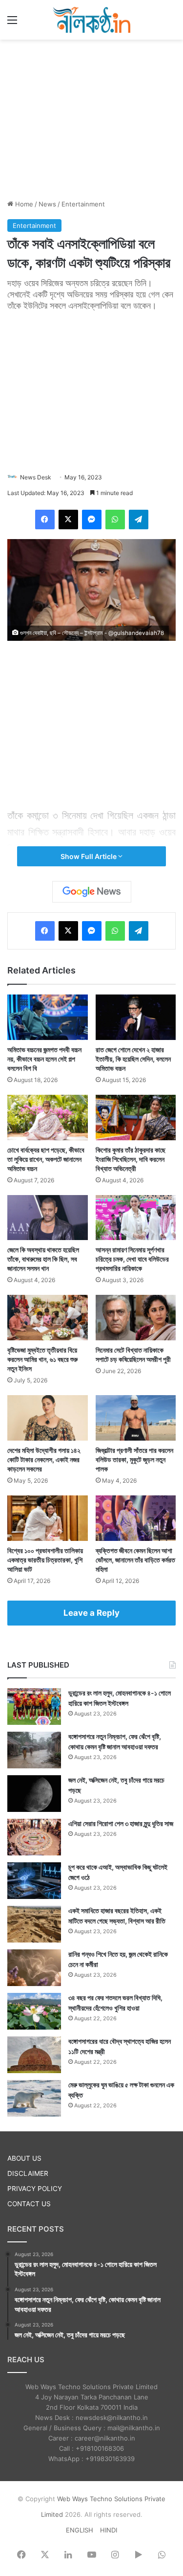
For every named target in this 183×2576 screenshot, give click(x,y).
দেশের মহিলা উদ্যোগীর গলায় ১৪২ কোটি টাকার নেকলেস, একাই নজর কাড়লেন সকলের (44, 1459)
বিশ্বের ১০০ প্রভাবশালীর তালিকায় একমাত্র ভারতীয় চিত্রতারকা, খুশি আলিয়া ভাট (45, 1560)
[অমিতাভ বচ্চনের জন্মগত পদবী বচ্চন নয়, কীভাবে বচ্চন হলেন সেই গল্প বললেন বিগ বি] (48, 1017)
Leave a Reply (91, 1613)
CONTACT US (29, 2204)
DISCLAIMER (28, 2173)
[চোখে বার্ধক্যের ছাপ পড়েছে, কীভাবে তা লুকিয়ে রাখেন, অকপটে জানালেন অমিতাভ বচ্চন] (48, 1118)
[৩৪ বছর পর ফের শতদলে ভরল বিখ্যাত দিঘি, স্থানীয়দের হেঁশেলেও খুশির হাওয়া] (34, 2011)
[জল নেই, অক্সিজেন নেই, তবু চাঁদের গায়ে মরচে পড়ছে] (34, 1794)
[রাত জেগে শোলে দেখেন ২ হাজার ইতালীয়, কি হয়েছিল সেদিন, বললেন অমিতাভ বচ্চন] (136, 1017)
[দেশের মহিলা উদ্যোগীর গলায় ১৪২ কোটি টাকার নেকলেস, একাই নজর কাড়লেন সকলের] (48, 1418)
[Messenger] (92, 520)
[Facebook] (45, 520)
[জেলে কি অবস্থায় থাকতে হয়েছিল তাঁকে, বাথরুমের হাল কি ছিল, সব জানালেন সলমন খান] (48, 1218)
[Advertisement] (92, 118)
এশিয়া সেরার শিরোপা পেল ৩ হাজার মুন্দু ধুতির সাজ (121, 1823)
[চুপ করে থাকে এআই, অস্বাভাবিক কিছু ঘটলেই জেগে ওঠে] (34, 1881)
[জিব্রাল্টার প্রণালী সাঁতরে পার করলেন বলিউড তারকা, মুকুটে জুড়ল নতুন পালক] (136, 1418)
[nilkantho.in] (92, 20)
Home (23, 204)
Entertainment (83, 204)
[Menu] (12, 23)
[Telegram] (139, 520)
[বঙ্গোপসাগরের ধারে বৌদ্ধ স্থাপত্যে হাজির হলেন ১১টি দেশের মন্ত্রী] (34, 2055)
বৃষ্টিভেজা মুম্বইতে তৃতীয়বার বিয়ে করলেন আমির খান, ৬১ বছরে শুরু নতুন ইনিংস (42, 1359)
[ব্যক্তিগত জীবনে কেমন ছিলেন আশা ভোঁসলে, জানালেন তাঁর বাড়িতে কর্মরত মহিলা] (136, 1518)
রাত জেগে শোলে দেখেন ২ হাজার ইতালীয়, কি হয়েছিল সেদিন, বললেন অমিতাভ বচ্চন (133, 1059)
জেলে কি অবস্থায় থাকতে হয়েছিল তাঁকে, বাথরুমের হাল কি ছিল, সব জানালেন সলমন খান (43, 1259)
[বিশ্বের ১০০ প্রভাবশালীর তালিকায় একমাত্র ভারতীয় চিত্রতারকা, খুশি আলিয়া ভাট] (48, 1518)
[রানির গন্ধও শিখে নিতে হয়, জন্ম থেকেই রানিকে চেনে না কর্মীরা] (34, 1968)
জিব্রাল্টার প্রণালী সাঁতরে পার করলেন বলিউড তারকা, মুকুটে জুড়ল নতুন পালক (134, 1459)
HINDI (109, 2530)
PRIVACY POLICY (35, 2189)
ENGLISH (80, 2530)
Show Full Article (89, 856)
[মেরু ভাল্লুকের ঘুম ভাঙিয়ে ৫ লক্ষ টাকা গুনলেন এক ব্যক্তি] (34, 2098)
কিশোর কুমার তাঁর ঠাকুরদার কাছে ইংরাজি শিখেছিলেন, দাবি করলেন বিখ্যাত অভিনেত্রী (131, 1159)
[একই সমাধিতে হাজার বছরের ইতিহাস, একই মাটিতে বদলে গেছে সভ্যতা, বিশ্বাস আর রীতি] (34, 1924)
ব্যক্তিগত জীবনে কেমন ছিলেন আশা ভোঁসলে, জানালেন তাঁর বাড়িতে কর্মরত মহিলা (135, 1560)
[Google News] (92, 892)
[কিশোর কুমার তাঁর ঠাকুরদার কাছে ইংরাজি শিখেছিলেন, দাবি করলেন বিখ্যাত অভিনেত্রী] (136, 1118)
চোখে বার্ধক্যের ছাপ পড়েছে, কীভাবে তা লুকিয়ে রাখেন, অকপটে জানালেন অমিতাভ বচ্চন (46, 1159)
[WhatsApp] (115, 520)
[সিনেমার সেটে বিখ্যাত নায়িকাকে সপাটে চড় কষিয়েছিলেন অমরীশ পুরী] (136, 1318)
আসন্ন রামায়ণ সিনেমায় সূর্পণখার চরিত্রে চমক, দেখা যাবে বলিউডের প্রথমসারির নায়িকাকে (132, 1259)
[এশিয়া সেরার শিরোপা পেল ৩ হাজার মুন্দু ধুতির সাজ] (34, 1837)
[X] (68, 520)
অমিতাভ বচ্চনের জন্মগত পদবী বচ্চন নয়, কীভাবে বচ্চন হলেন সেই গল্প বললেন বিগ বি (44, 1059)
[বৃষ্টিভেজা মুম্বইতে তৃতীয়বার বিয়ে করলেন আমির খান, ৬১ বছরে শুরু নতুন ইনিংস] (48, 1318)
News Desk (36, 477)
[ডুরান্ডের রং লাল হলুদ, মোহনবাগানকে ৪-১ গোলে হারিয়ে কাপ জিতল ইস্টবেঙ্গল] (34, 1706)
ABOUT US (24, 2158)
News (47, 204)
